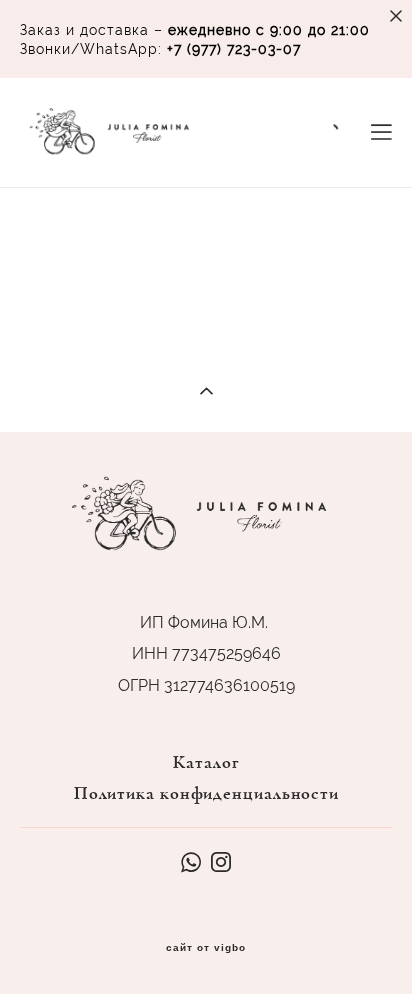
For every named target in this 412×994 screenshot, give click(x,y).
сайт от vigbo (206, 948)
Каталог (206, 763)
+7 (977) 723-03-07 (234, 49)
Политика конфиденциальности (206, 794)
